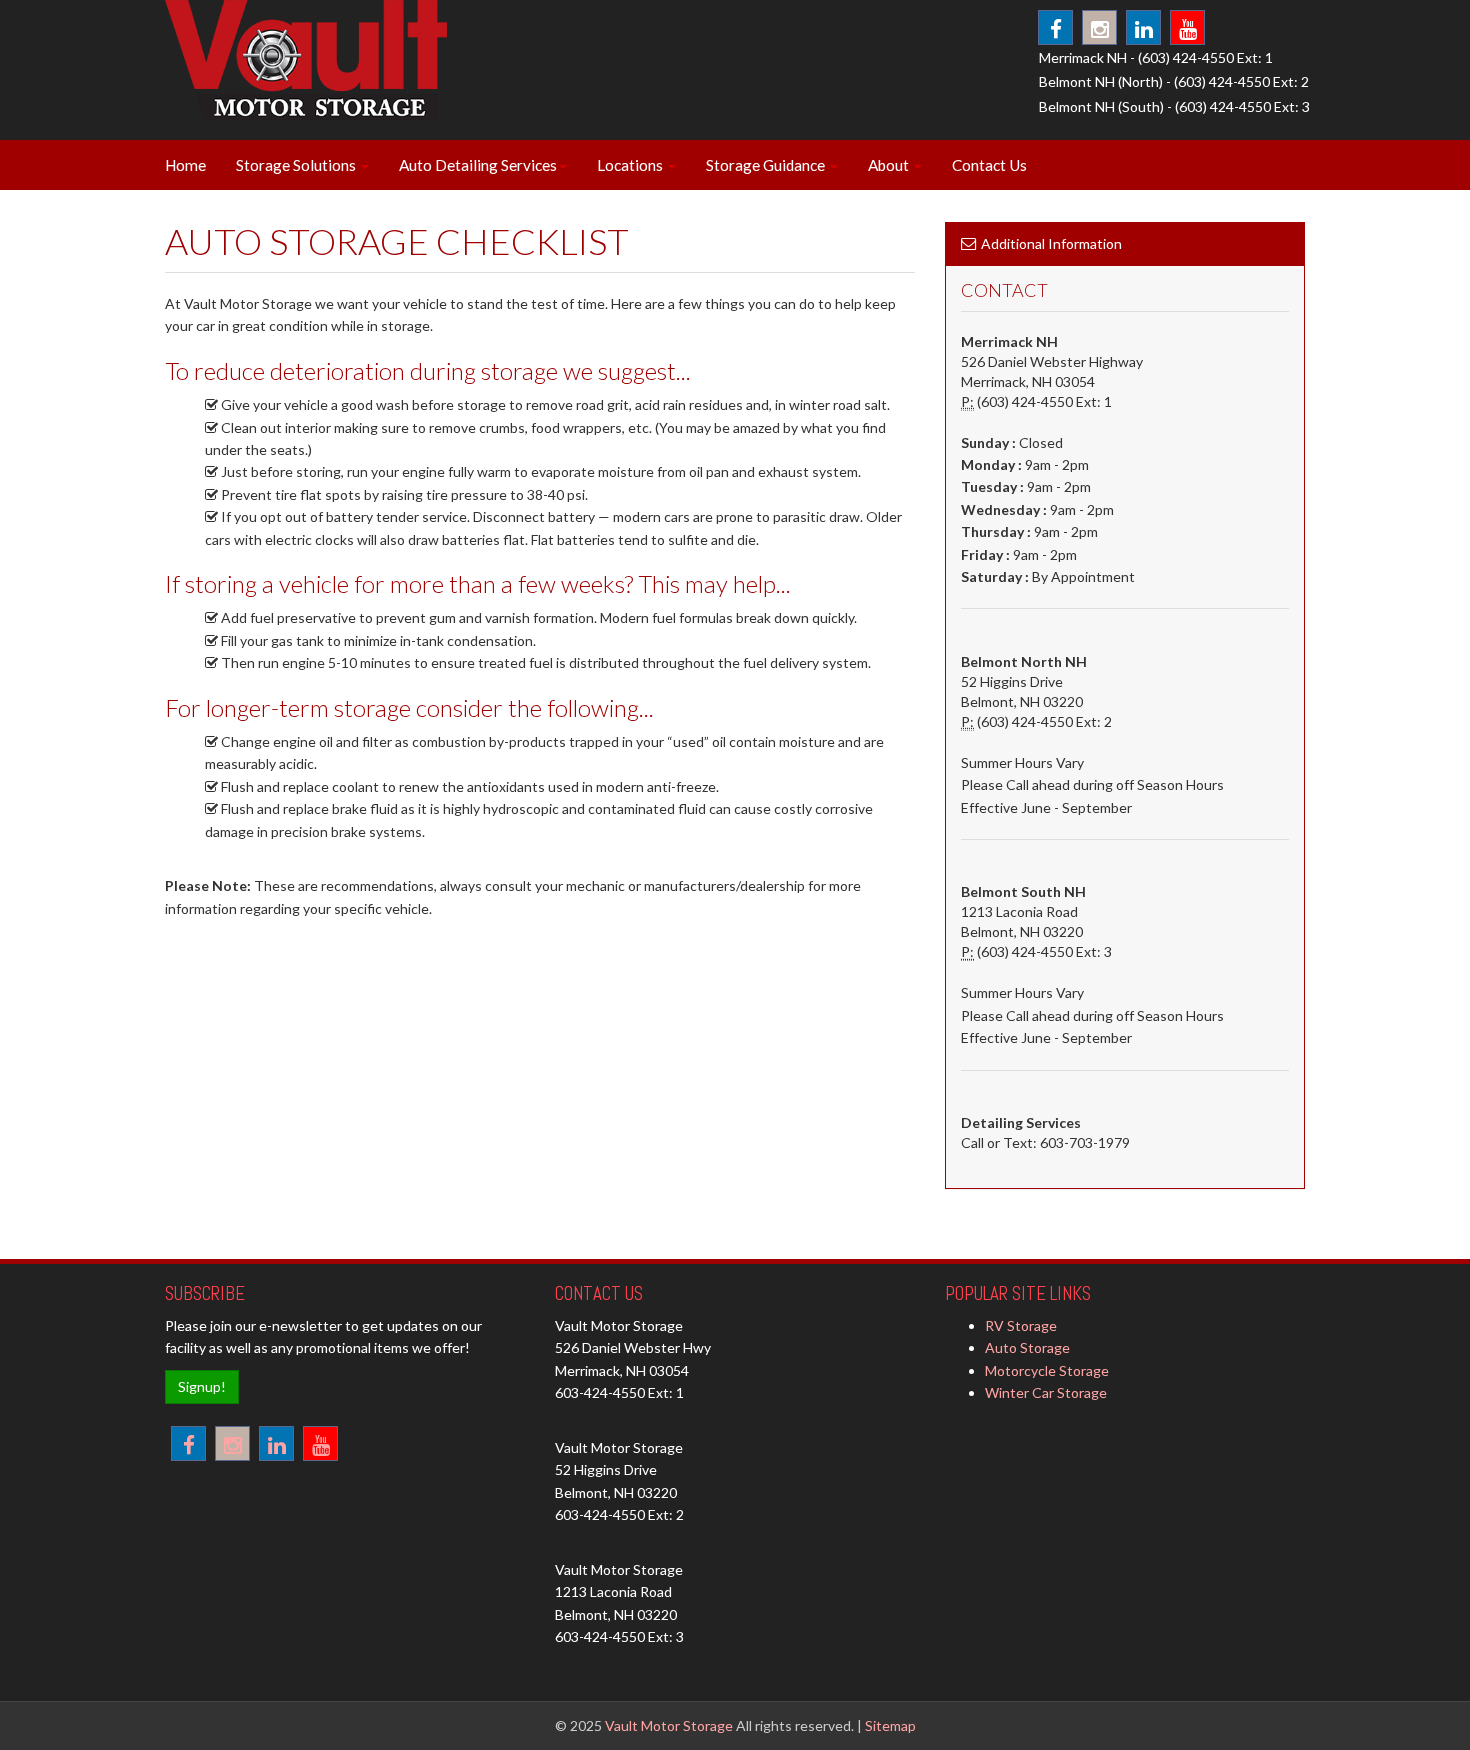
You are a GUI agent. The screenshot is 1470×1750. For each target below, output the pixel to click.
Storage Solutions (297, 165)
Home (185, 165)
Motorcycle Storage (1047, 1370)
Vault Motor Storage (669, 1725)
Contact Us (989, 165)
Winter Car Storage (1046, 1392)
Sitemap (890, 1725)
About (890, 165)
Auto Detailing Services (478, 165)
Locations (631, 165)
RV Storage (1021, 1325)
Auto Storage (1027, 1347)
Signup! (202, 1386)
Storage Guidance (767, 165)
